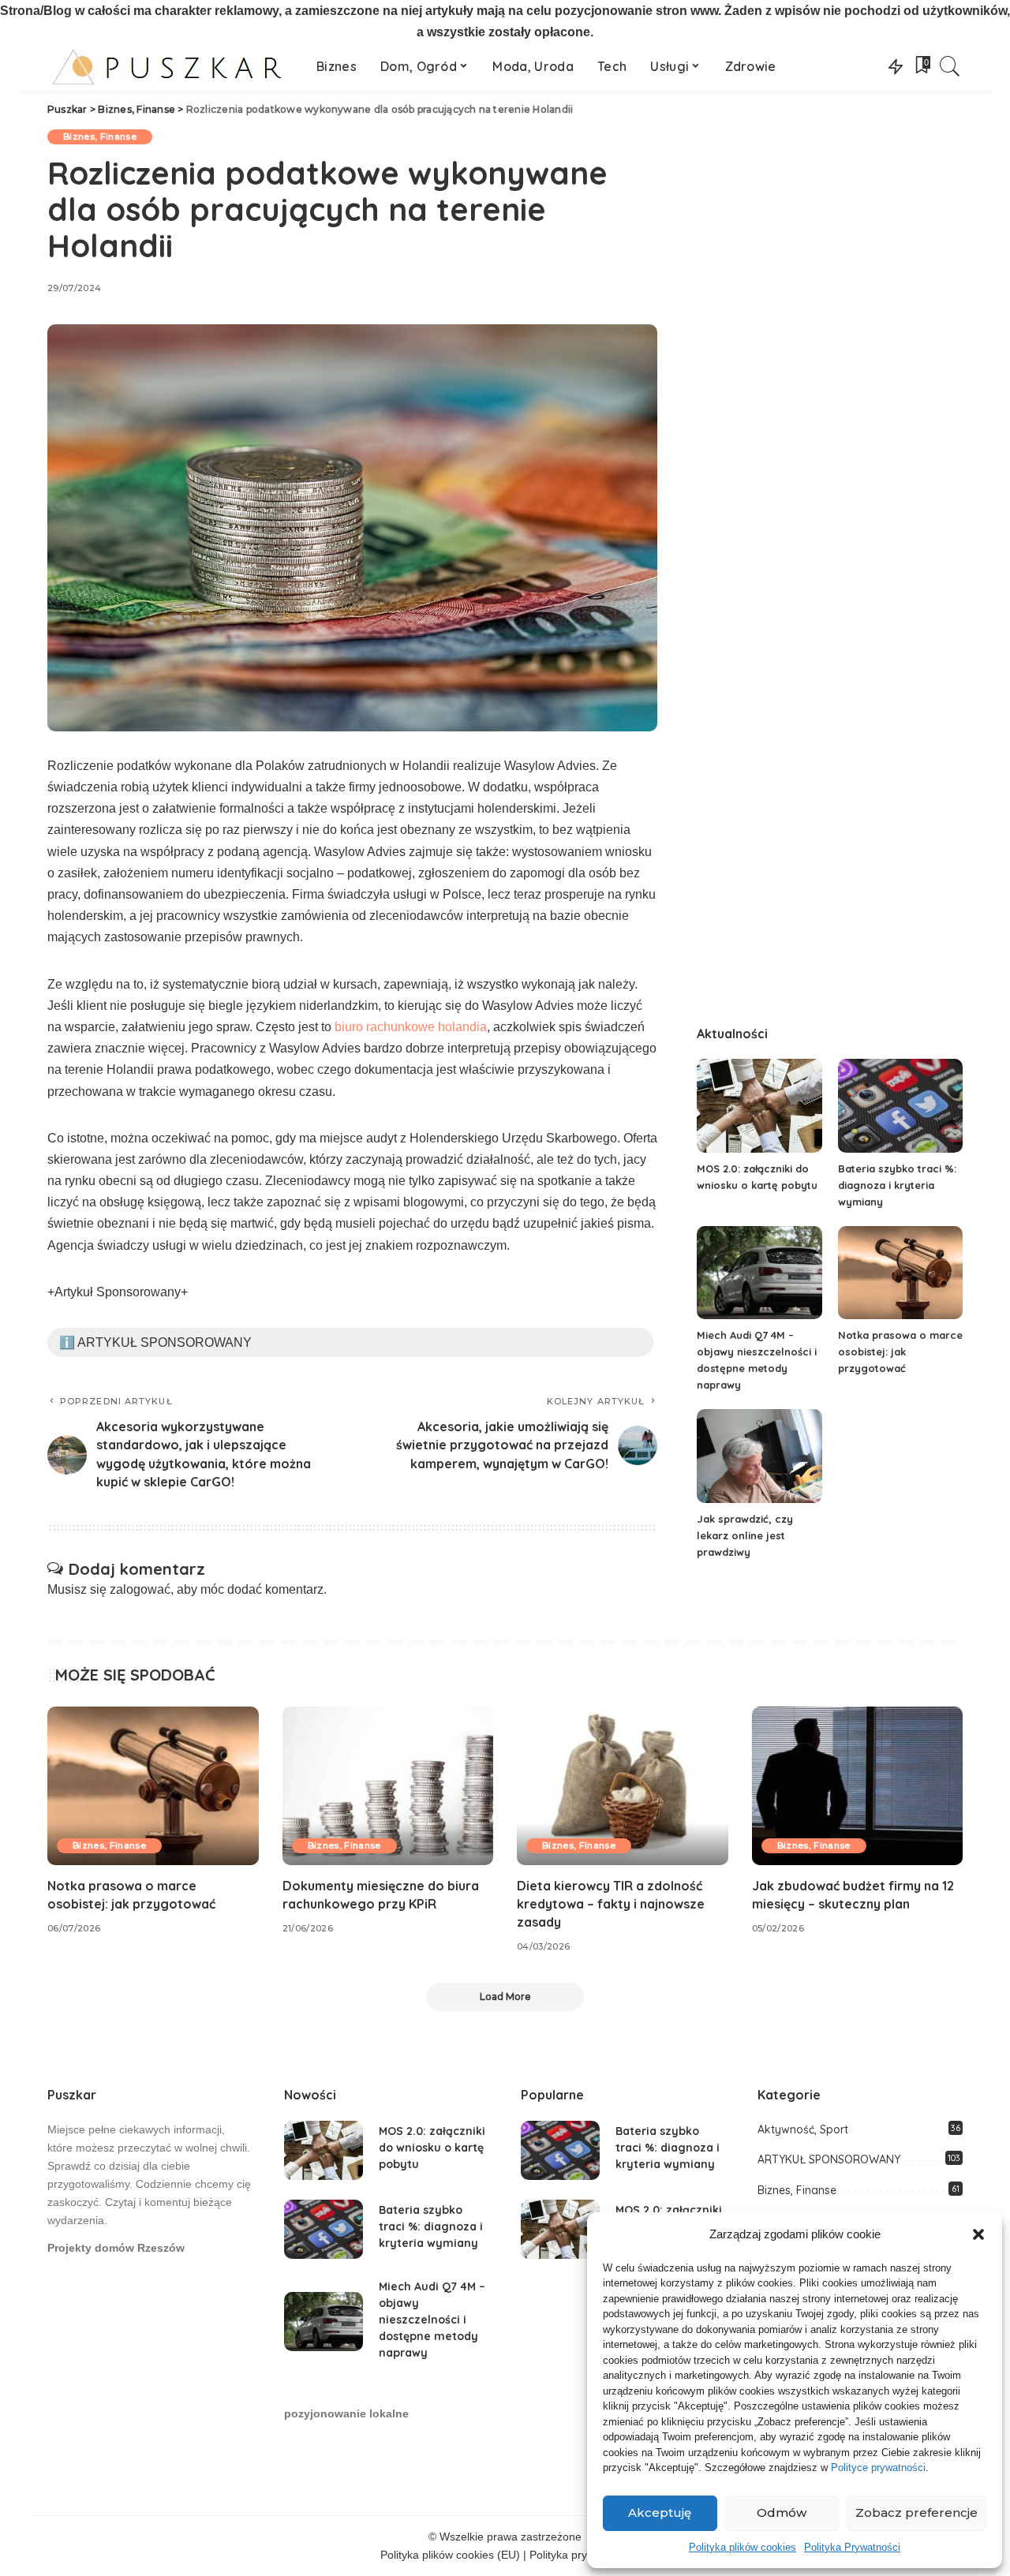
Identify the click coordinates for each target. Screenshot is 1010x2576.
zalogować (140, 1589)
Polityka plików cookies (743, 2547)
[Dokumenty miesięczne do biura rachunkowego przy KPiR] (388, 1786)
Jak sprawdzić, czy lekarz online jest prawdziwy (745, 1535)
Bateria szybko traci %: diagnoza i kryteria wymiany (897, 1185)
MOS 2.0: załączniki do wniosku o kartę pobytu (432, 2148)
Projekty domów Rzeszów (116, 2248)
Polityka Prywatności (852, 2547)
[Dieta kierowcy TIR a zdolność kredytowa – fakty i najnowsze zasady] (623, 1786)
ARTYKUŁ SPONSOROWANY (829, 2159)
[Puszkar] (170, 66)
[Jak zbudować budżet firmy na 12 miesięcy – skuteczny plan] (858, 1786)
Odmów (782, 2512)
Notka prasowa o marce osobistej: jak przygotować (900, 1352)
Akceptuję (660, 2512)
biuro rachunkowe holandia (411, 1027)
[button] (978, 2234)
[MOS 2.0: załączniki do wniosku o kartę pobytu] (759, 1106)
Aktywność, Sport (803, 2129)
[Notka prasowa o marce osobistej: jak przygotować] (900, 1273)
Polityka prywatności (580, 2555)
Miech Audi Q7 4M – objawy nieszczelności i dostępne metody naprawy (432, 2320)
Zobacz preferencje (916, 2512)
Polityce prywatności (878, 2468)
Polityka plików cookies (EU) (450, 2555)
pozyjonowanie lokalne (346, 2414)
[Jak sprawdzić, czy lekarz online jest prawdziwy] (759, 1456)
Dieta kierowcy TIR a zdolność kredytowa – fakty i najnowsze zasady (611, 1904)
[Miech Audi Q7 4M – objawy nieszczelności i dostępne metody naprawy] (759, 1273)
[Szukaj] (950, 66)
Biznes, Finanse (100, 136)
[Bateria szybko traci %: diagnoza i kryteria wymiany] (900, 1106)
